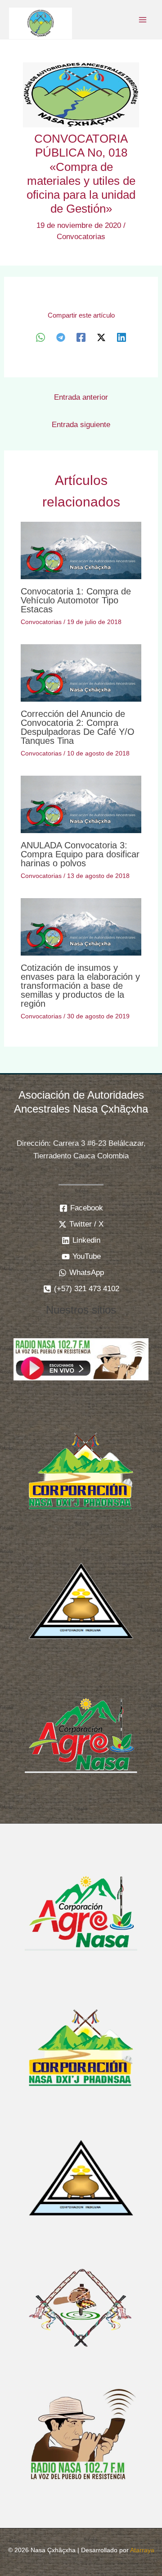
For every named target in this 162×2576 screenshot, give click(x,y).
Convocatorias (81, 237)
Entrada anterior (81, 397)
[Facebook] (81, 337)
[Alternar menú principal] (143, 20)
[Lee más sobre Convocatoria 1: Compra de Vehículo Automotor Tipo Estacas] (81, 550)
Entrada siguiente (81, 425)
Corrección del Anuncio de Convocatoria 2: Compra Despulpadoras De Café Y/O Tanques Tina (78, 727)
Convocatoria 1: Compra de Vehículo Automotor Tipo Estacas (76, 600)
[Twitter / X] (101, 337)
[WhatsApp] (40, 337)
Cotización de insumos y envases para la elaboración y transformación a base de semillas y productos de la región (80, 986)
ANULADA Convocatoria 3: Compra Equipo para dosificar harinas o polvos (80, 854)
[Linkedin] (121, 337)
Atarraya (142, 2550)
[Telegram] (61, 337)
